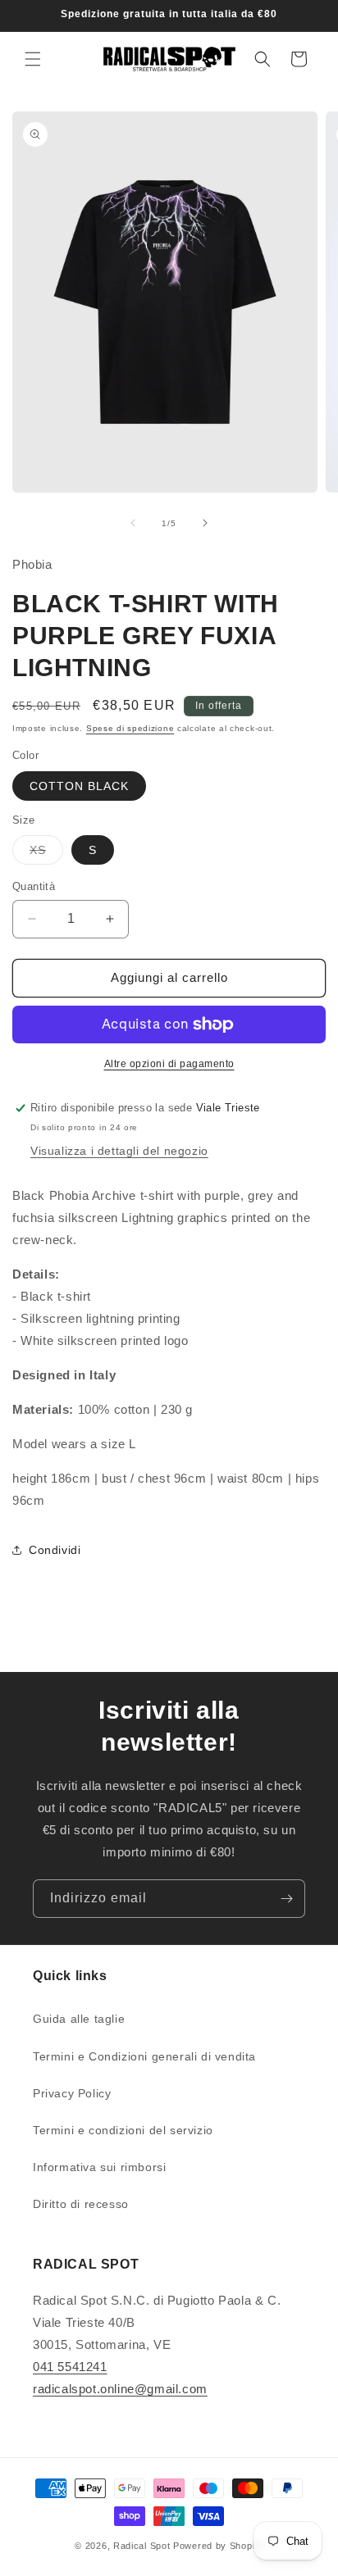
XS (46, 854)
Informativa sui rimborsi (99, 2167)
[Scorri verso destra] (205, 523)
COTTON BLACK (79, 786)
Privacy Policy (72, 2093)
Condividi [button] (55, 1550)
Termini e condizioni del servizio (123, 2130)
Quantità (34, 886)
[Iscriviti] (286, 1899)
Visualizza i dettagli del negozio (119, 1151)
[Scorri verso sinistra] (133, 523)
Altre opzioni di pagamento (169, 1064)
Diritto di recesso (81, 2204)
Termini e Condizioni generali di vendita (144, 2056)
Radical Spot (142, 2546)
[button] (33, 59)
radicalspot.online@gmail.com (120, 2389)
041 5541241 (70, 2367)
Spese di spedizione (130, 728)
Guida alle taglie (79, 2019)
